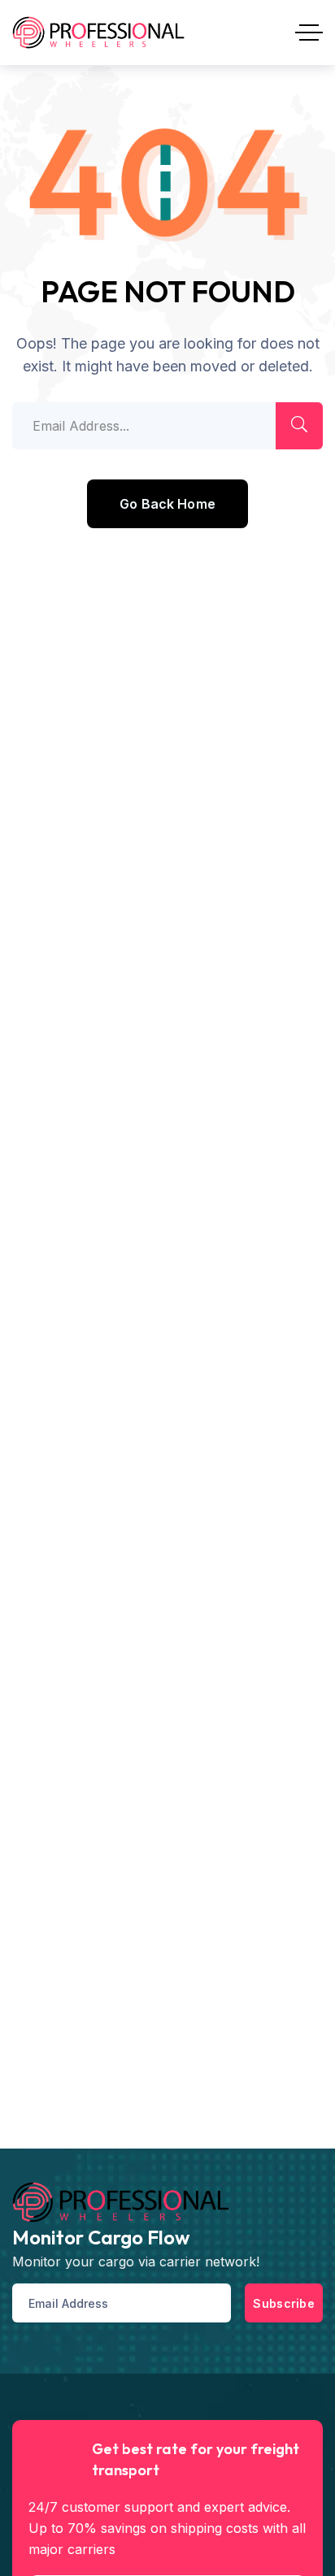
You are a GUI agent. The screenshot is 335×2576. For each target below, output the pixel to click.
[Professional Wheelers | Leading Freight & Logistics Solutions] (98, 33)
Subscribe (284, 2303)
